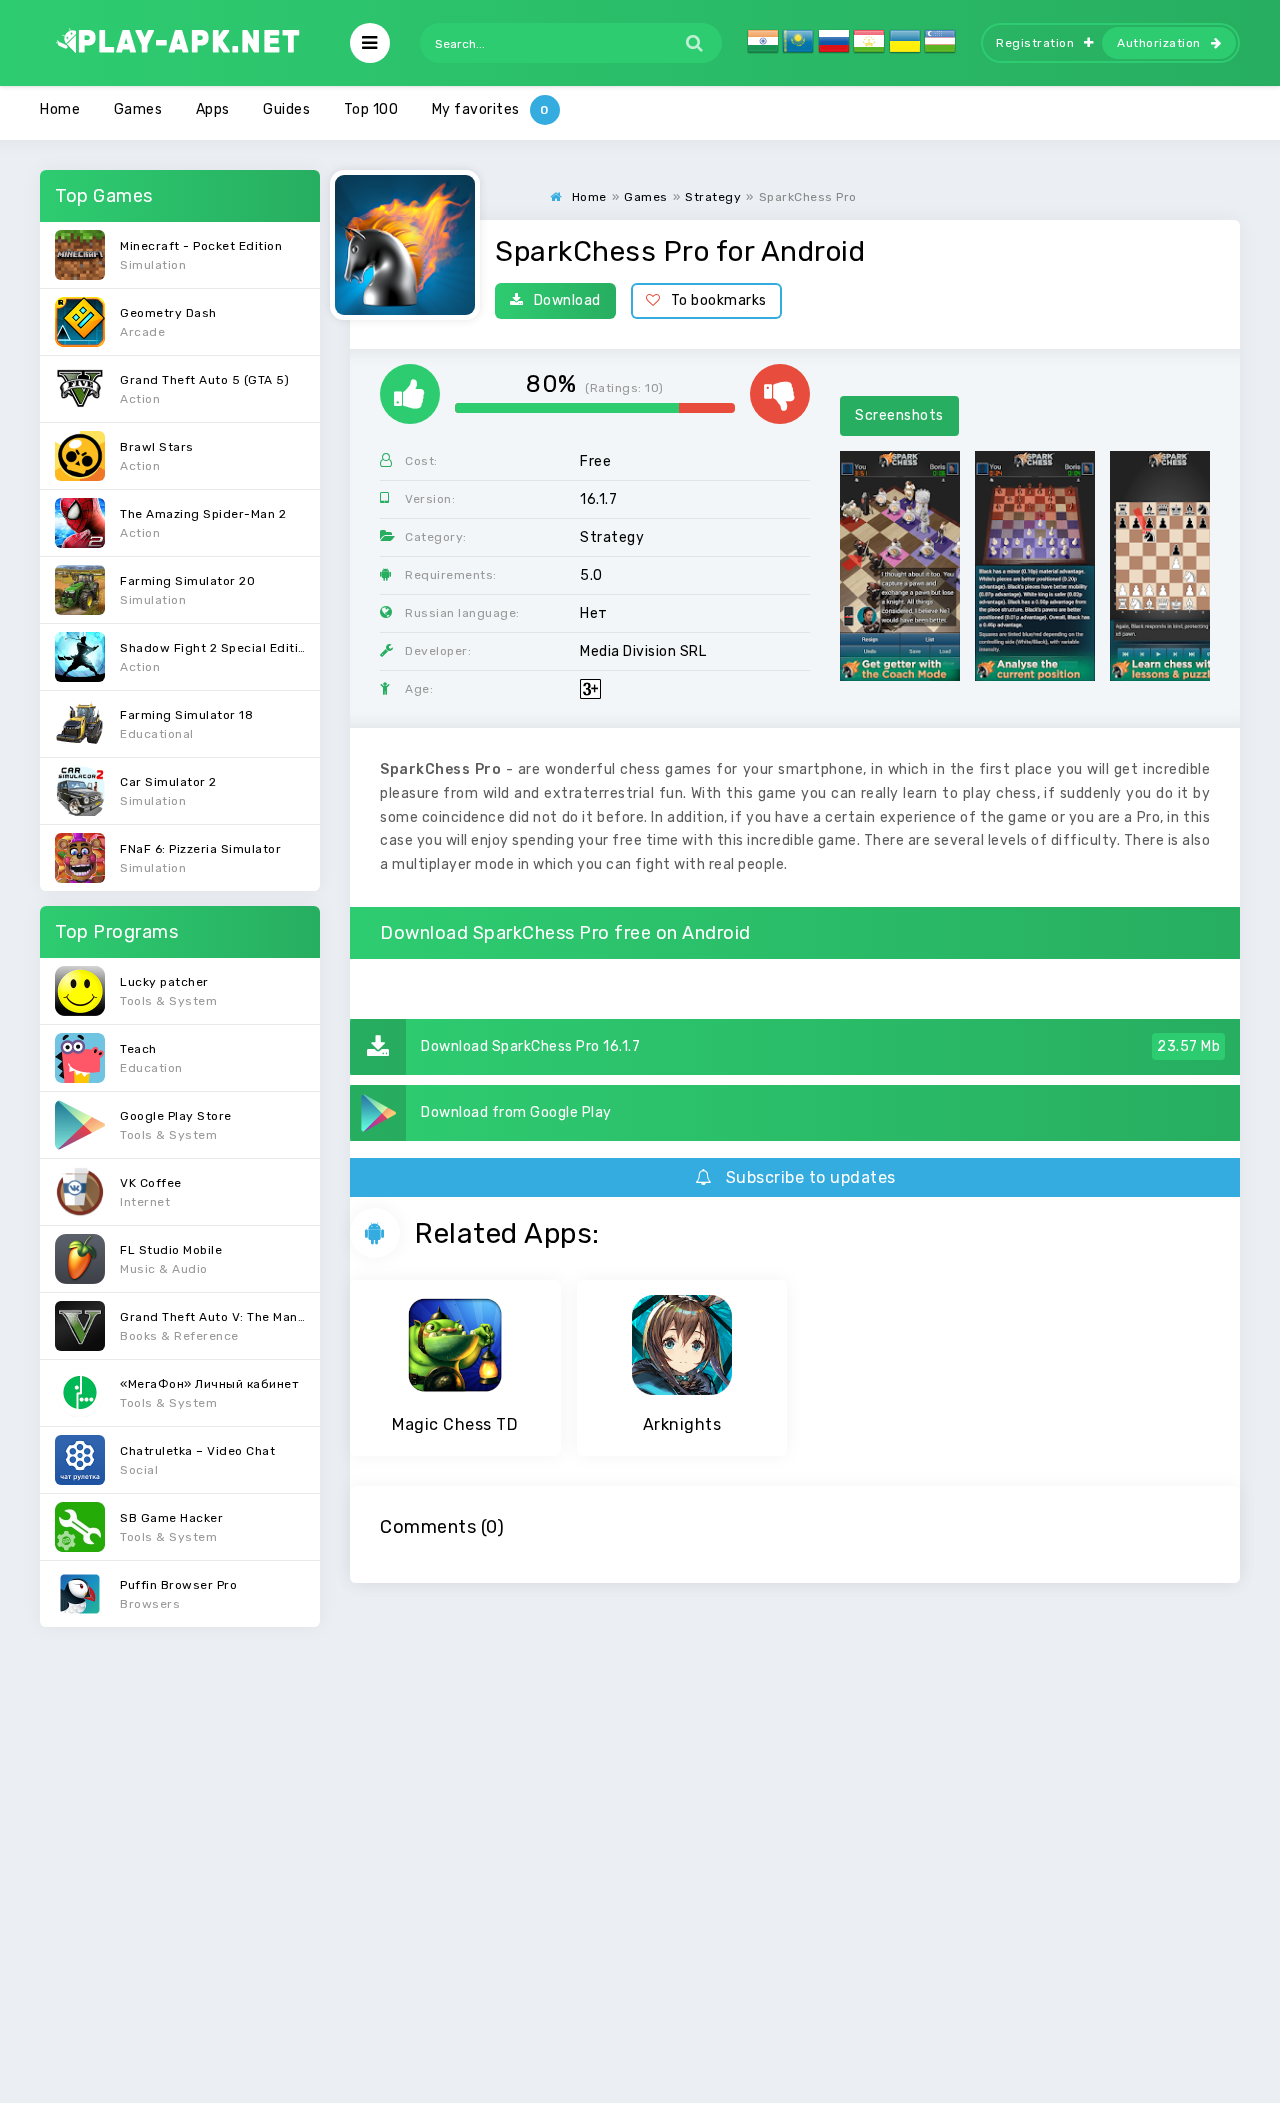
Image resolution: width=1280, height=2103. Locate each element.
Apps (213, 109)
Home (60, 109)
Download (567, 300)
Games (138, 109)
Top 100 (371, 109)
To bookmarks (719, 300)
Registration (1035, 43)
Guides (286, 109)
